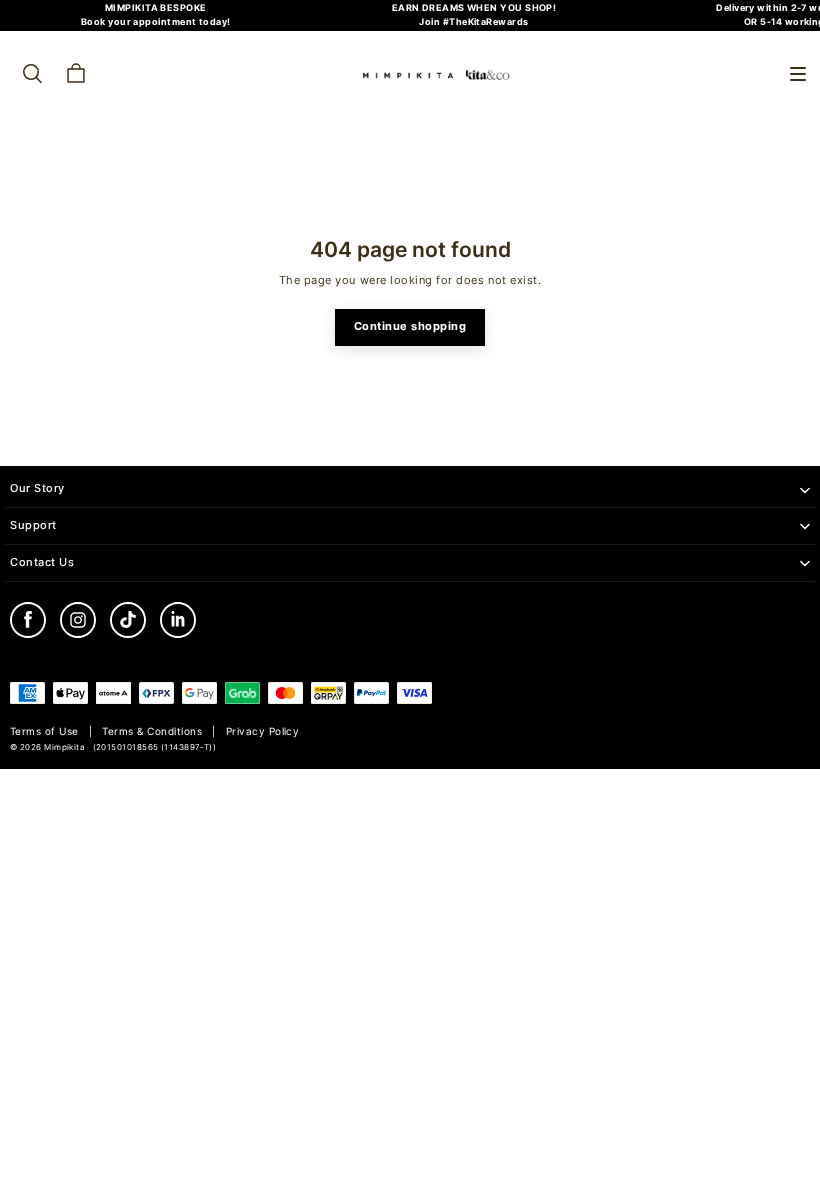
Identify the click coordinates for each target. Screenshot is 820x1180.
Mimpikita (64, 747)
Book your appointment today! (156, 21)
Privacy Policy (263, 731)
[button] (798, 74)
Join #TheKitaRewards (473, 21)
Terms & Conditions (152, 731)
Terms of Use (44, 731)
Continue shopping (410, 326)
